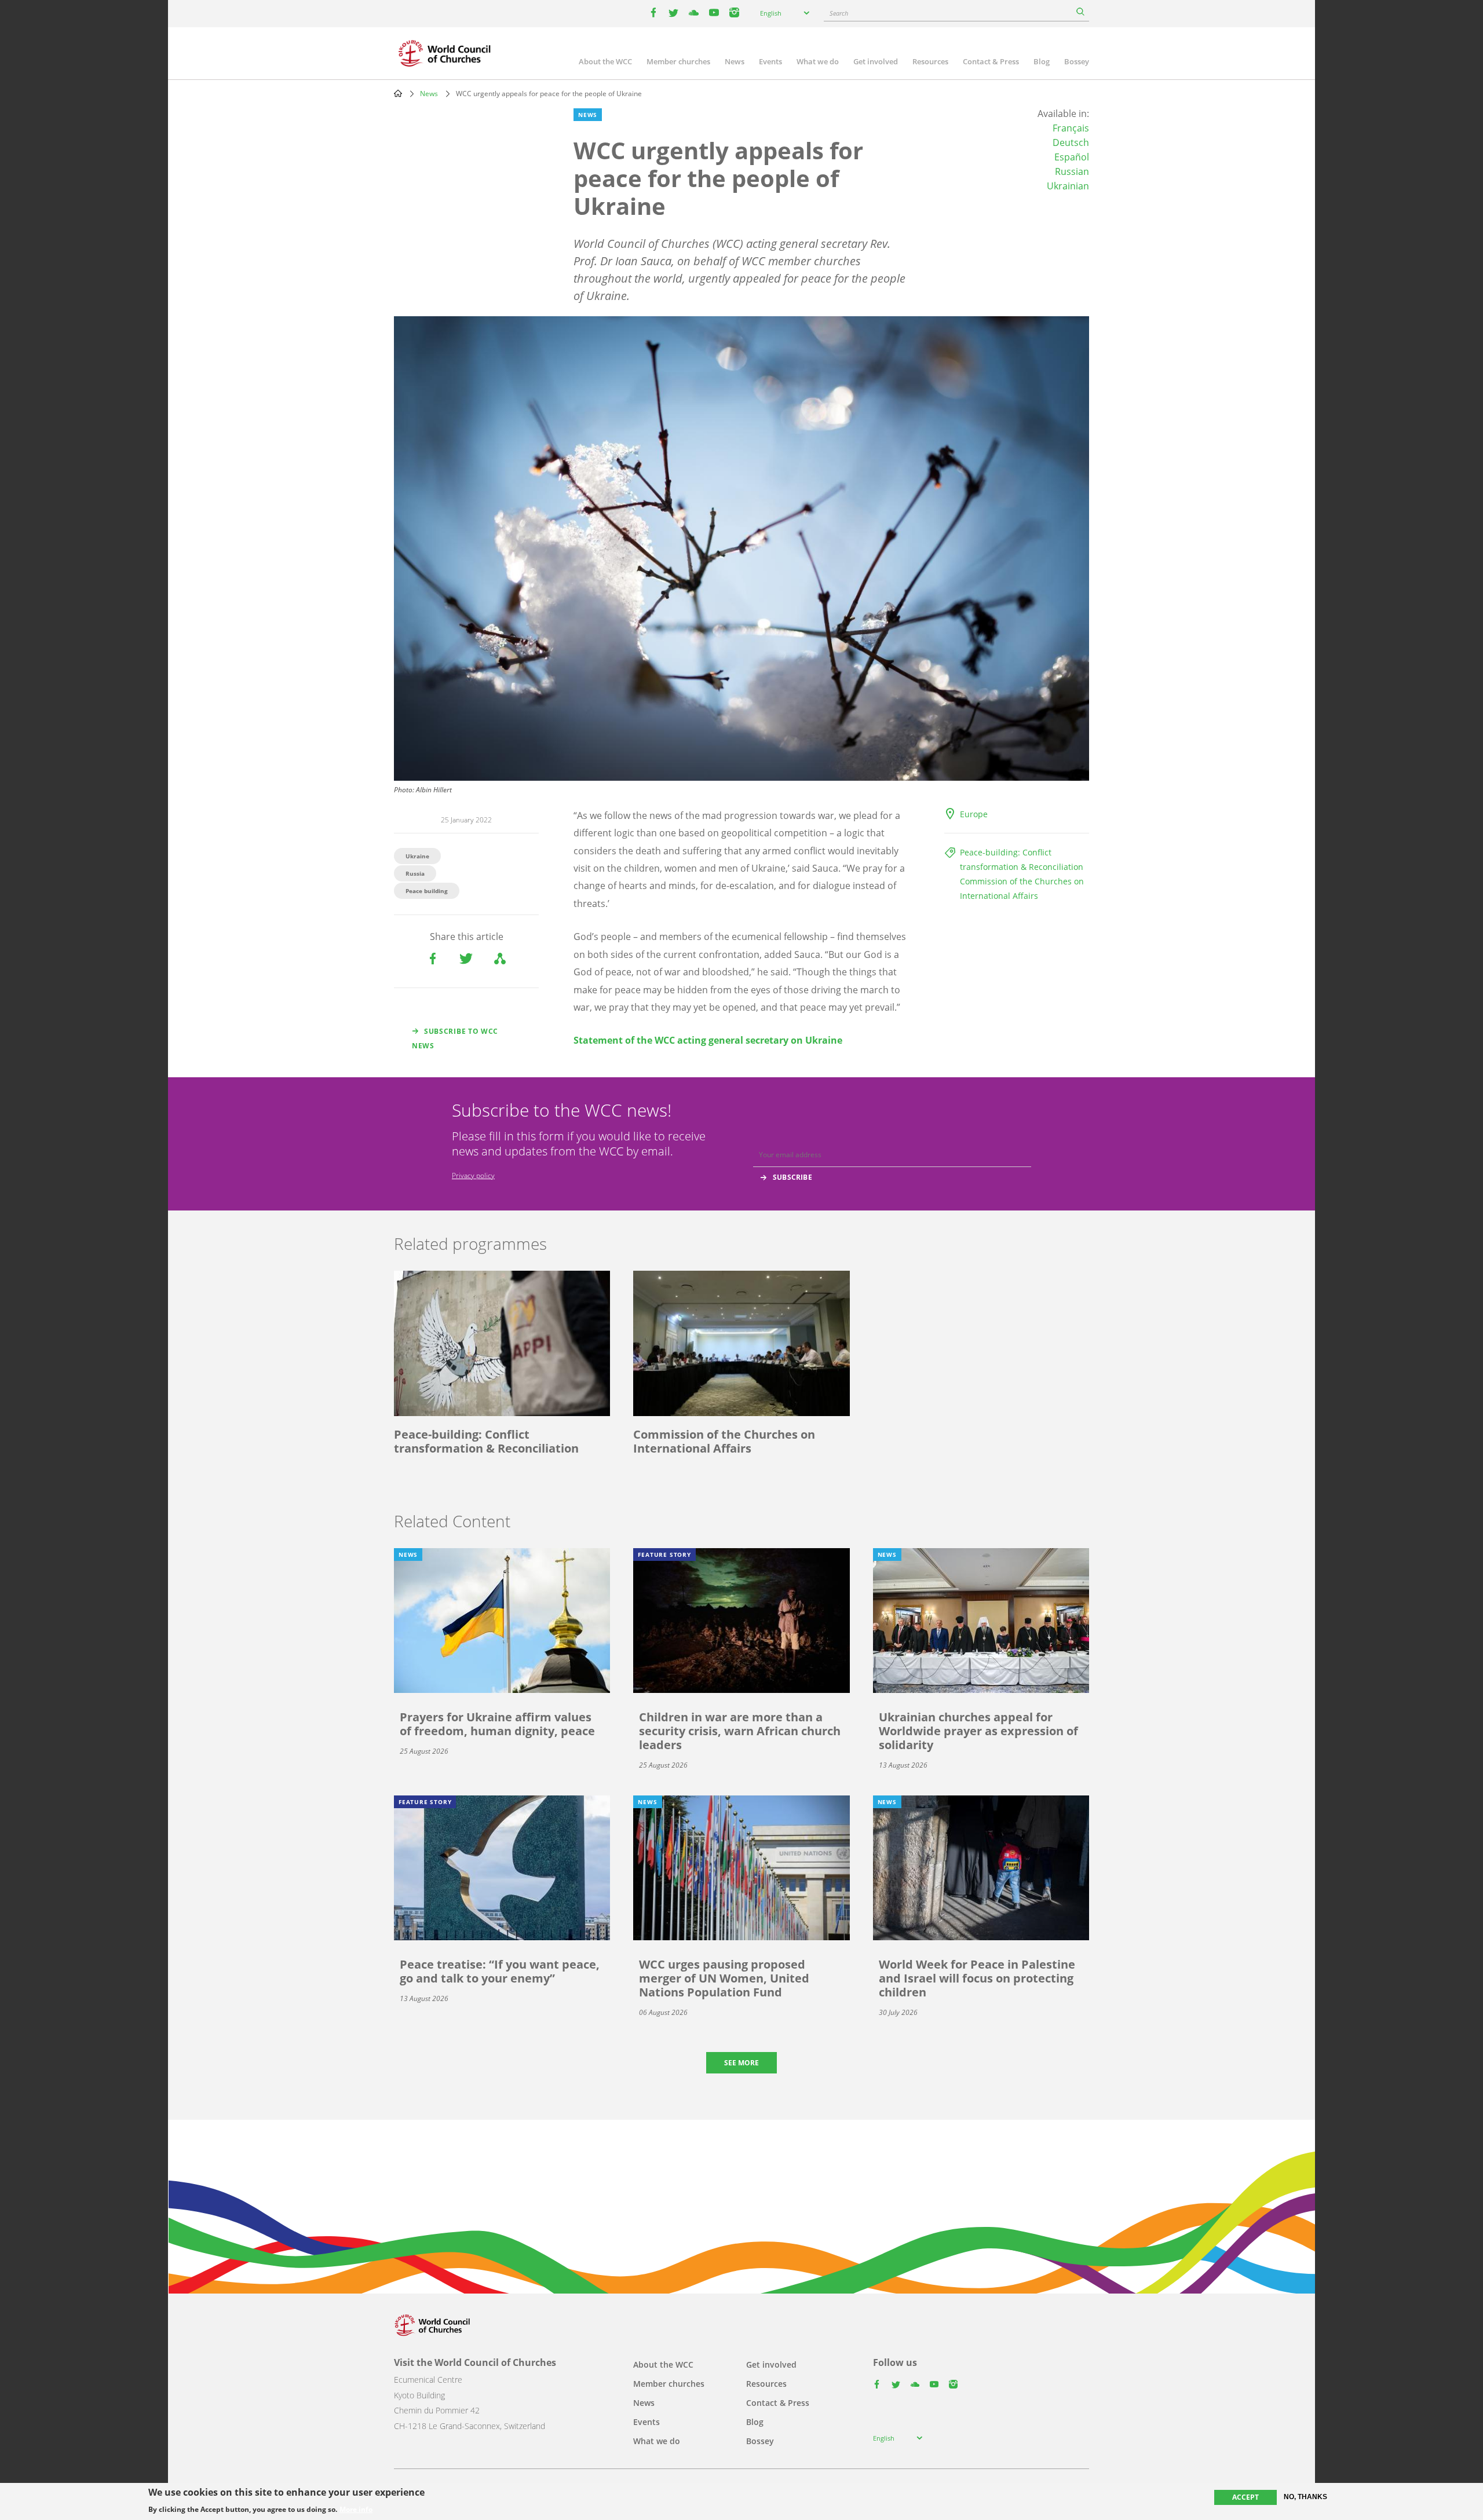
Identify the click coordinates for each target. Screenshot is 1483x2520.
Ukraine (417, 856)
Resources (930, 61)
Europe (974, 814)
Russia (415, 873)
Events (770, 61)
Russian (1072, 171)
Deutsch (1071, 142)
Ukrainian (1068, 186)
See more (741, 2063)
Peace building (427, 891)
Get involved (876, 61)
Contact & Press (991, 61)
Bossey (1077, 61)
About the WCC (605, 61)
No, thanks (1305, 2497)
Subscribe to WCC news (455, 1038)
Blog (1042, 61)
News (735, 61)
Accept (1245, 2497)
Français (1071, 128)
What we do (818, 61)
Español (1072, 157)
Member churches (678, 61)
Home (398, 93)
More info (356, 2510)
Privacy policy (473, 1175)
